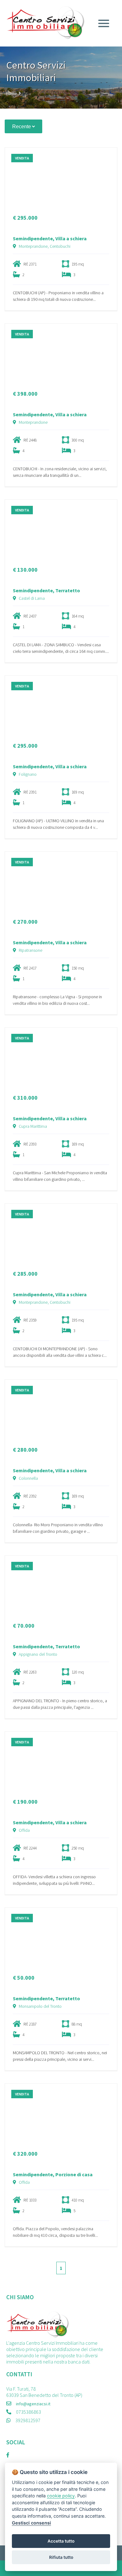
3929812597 (28, 2420)
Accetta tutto (61, 2541)
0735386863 (28, 2412)
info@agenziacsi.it (33, 2404)
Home (12, 93)
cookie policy (61, 2496)
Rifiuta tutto (61, 2557)
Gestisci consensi (31, 2523)
